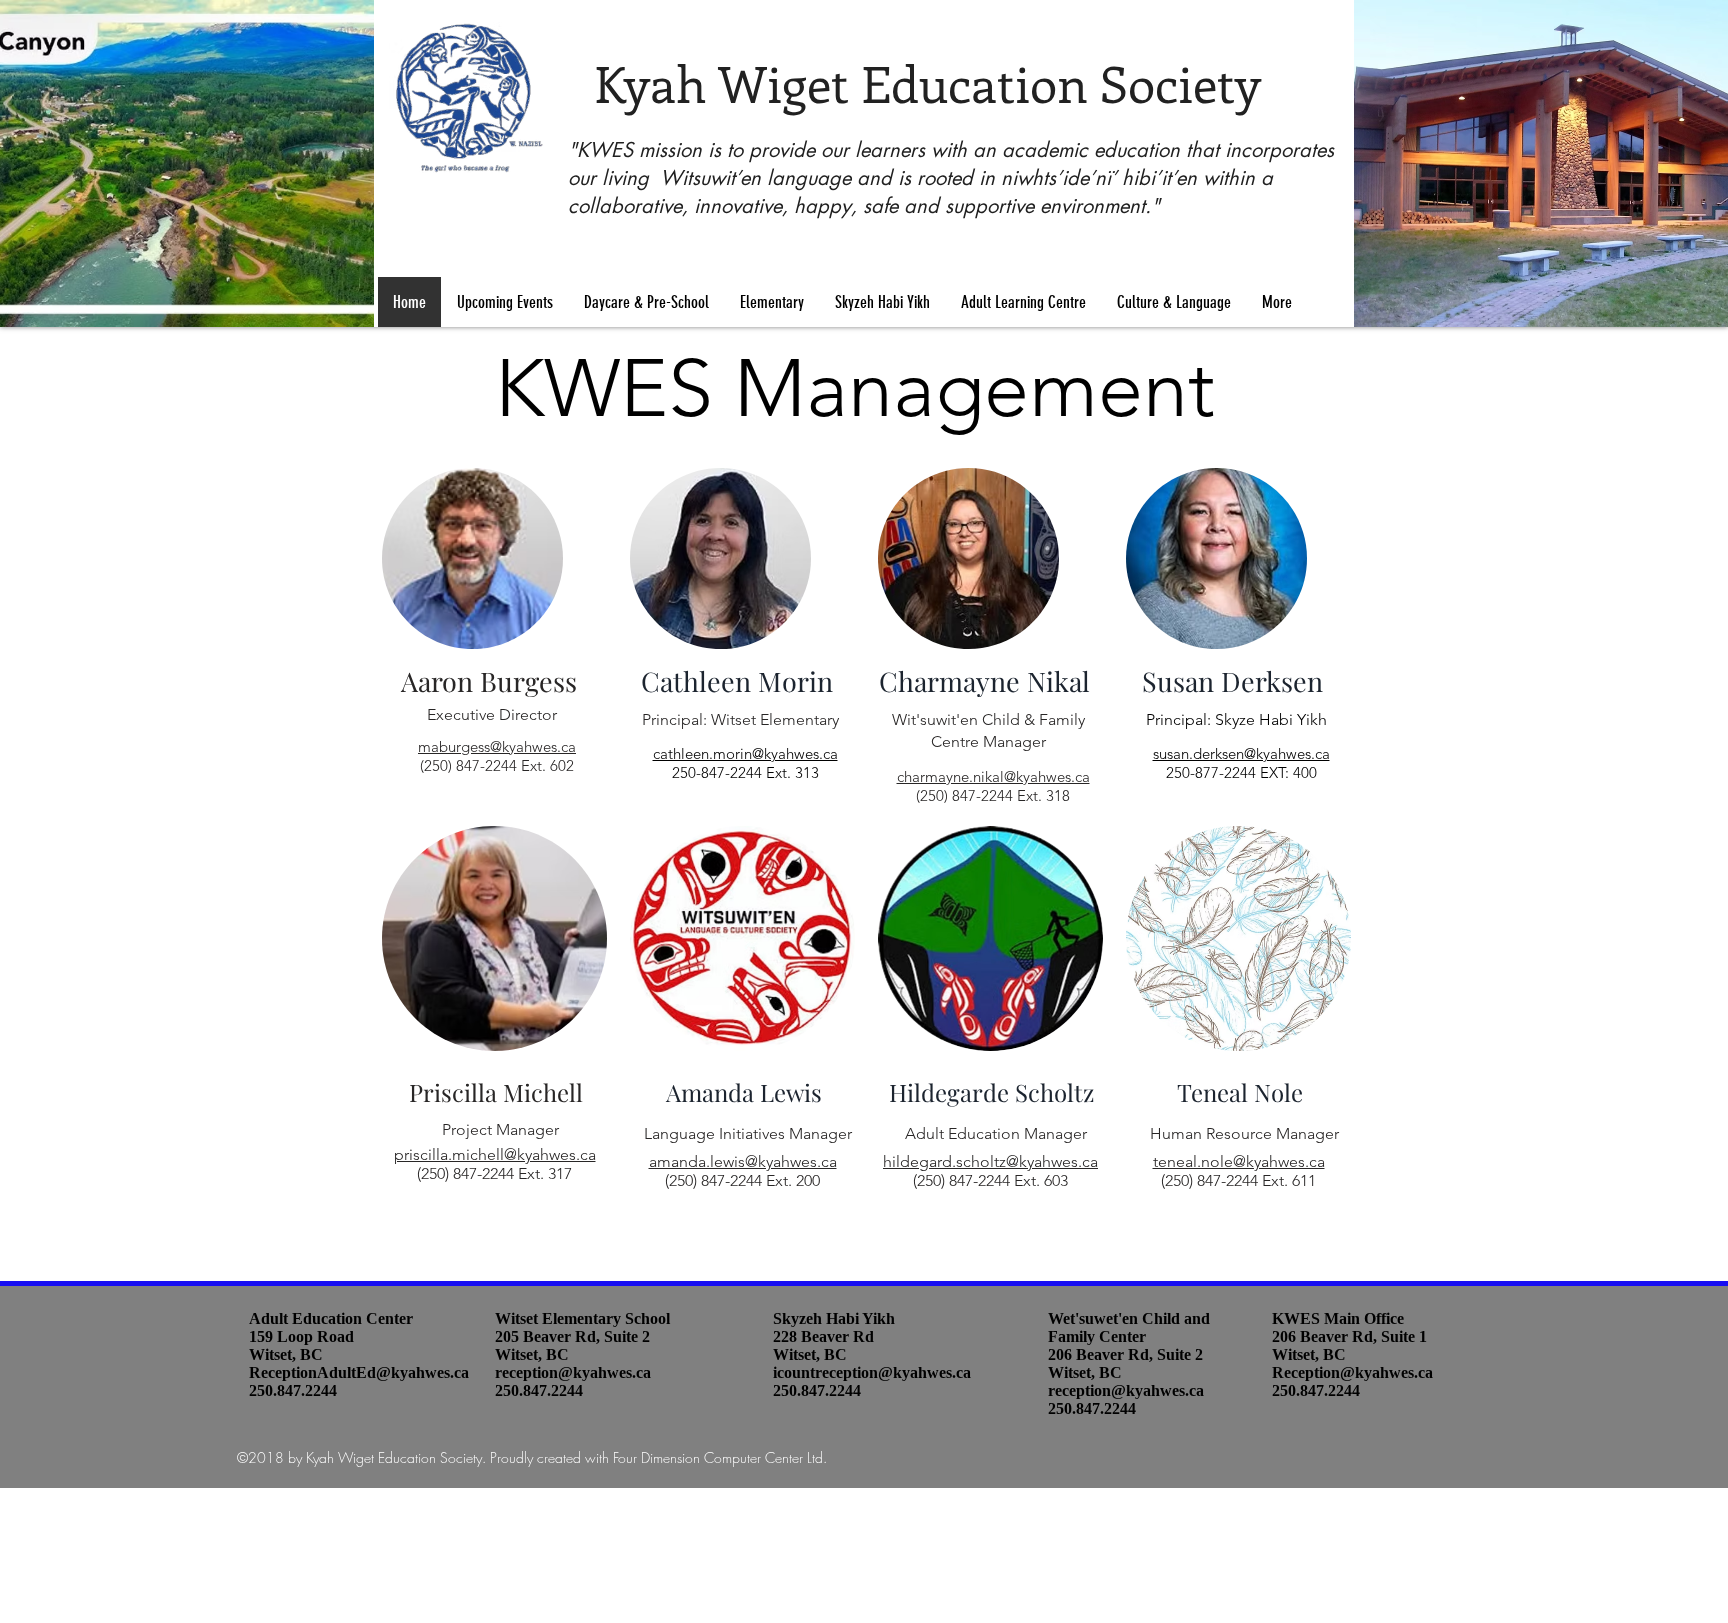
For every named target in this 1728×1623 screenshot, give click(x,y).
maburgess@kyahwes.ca (497, 746)
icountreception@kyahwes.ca (872, 1372)
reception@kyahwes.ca (573, 1372)
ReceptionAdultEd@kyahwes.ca (359, 1372)
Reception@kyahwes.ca (1352, 1372)
